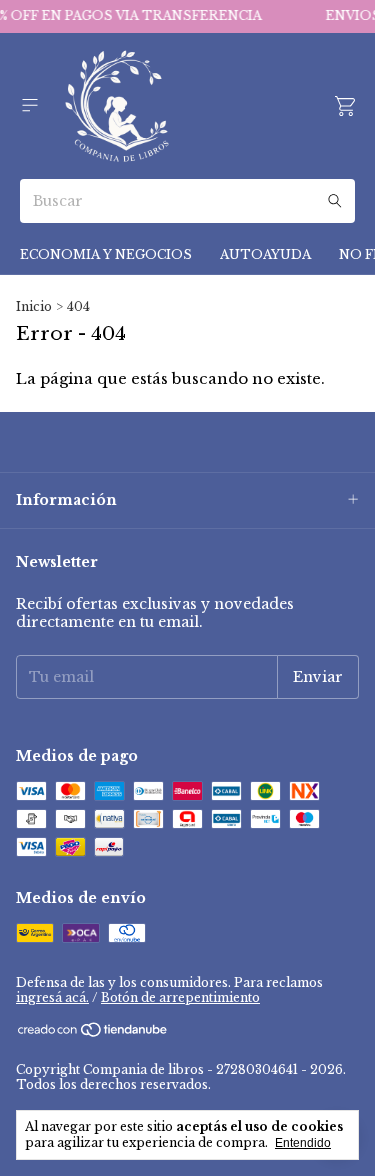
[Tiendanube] (93, 1033)
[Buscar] (335, 201)
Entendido (303, 1143)
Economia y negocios (106, 254)
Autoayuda (265, 254)
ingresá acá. (52, 997)
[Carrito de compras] (345, 106)
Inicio (34, 306)
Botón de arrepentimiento (180, 997)
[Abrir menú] (30, 105)
